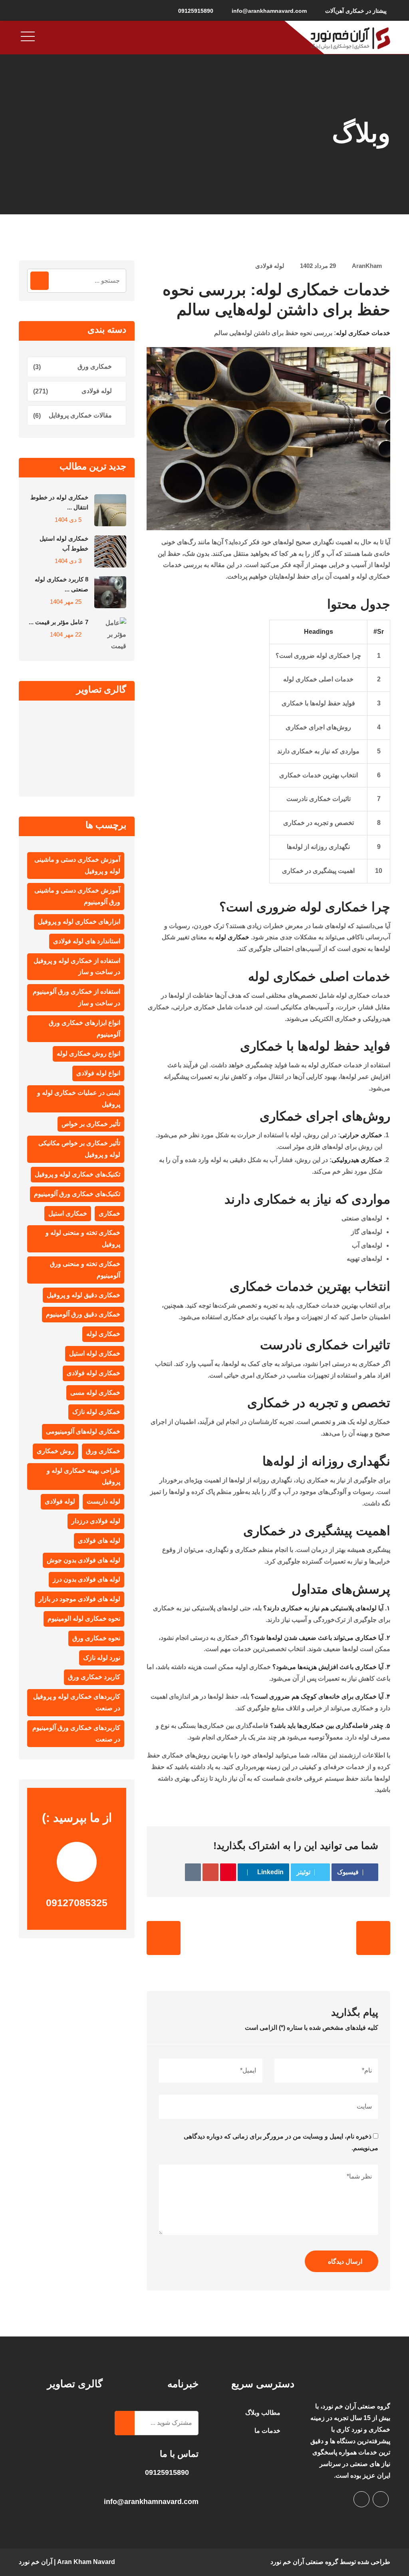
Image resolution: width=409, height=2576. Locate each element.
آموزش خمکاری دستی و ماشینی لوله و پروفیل (77, 865)
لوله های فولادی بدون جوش (83, 1560)
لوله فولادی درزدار (96, 1521)
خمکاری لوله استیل (95, 1353)
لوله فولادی (270, 266)
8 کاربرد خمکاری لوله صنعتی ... (62, 584)
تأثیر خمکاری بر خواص (91, 1124)
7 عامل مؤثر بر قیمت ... (59, 622)
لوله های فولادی (99, 1541)
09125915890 (196, 11)
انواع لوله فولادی (98, 1073)
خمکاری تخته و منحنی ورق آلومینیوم (85, 1270)
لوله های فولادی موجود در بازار (79, 1599)
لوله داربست (103, 1501)
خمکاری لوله (232, 937)
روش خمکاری (56, 1451)
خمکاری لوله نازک (96, 1412)
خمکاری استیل (68, 1213)
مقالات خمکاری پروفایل (80, 415)
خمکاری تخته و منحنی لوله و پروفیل (83, 1238)
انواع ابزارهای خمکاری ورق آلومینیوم (84, 1028)
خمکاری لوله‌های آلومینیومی (83, 1431)
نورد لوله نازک (102, 1658)
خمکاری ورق (95, 366)
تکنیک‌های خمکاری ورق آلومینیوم (77, 1194)
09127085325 (77, 1903)
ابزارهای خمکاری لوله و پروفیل (79, 922)
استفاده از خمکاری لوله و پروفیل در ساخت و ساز (77, 966)
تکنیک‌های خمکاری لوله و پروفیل (77, 1174)
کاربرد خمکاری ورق (94, 1677)
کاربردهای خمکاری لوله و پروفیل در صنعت (77, 1702)
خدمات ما (267, 2431)
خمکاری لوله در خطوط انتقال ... (59, 502)
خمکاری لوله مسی (95, 1393)
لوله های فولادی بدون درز (86, 1579)
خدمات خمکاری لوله (363, 333)
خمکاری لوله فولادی (93, 1373)
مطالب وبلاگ (263, 2413)
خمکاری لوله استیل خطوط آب (64, 543)
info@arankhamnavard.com (269, 11)
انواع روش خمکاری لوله (88, 1053)
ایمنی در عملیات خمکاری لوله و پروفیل (79, 1098)
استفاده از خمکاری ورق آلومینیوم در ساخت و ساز (76, 997)
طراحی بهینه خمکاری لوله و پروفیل (83, 1476)
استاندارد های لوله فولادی (87, 941)
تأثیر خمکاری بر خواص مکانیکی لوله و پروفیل (79, 1149)
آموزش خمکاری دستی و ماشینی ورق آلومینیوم (77, 896)
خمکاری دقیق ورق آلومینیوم (83, 1314)
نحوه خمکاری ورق (96, 1638)
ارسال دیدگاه (345, 2261)
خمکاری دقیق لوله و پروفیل (83, 1295)
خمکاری (109, 1213)
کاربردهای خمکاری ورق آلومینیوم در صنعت (76, 1733)
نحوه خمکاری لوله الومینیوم (84, 1618)
